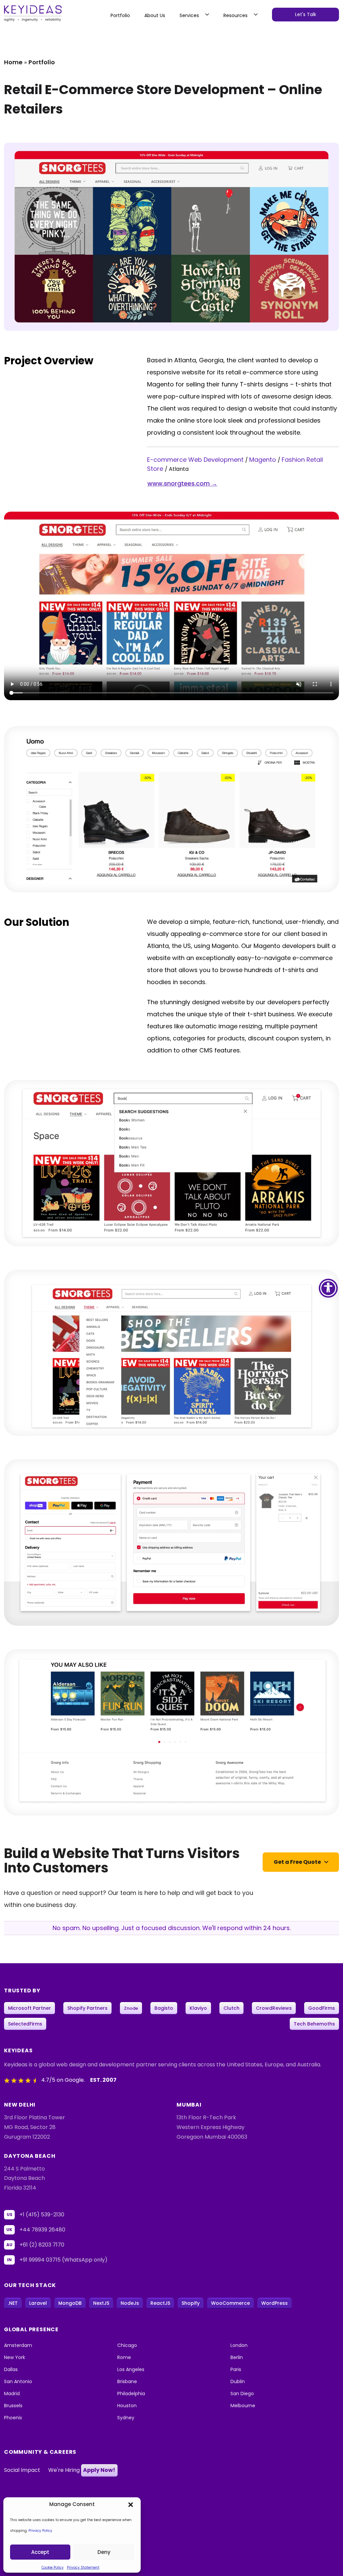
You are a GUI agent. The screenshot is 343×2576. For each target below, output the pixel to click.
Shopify (191, 2303)
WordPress (275, 2303)
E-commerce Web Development (196, 460)
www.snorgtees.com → (182, 483)
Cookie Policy (53, 2567)
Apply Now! (99, 2470)
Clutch (231, 2008)
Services (189, 15)
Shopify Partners (87, 2008)
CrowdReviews (274, 2008)
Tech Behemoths (314, 2024)
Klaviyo (198, 2008)
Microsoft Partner (29, 2008)
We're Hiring (82, 2470)
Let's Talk (306, 14)
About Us (155, 15)
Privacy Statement (83, 2567)
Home (13, 62)
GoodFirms (322, 2008)
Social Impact (22, 2470)
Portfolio (120, 15)
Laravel (38, 2303)
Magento (263, 460)
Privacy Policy (40, 2531)
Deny (104, 2552)
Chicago (127, 2345)
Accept (40, 2552)
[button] (131, 2504)
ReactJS (160, 2303)
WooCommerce (230, 2303)
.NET (13, 2303)
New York (15, 2357)
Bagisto (164, 2008)
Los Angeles (131, 2369)
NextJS (101, 2303)
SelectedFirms (25, 2024)
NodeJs (130, 2303)
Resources (235, 15)
